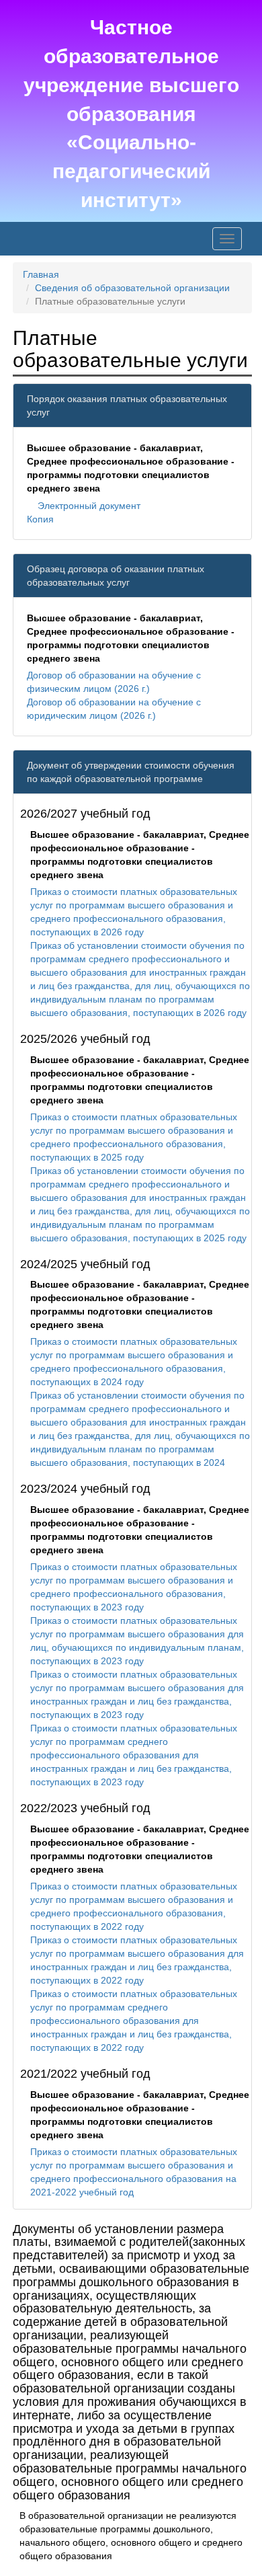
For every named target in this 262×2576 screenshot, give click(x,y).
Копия (40, 519)
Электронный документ (89, 506)
